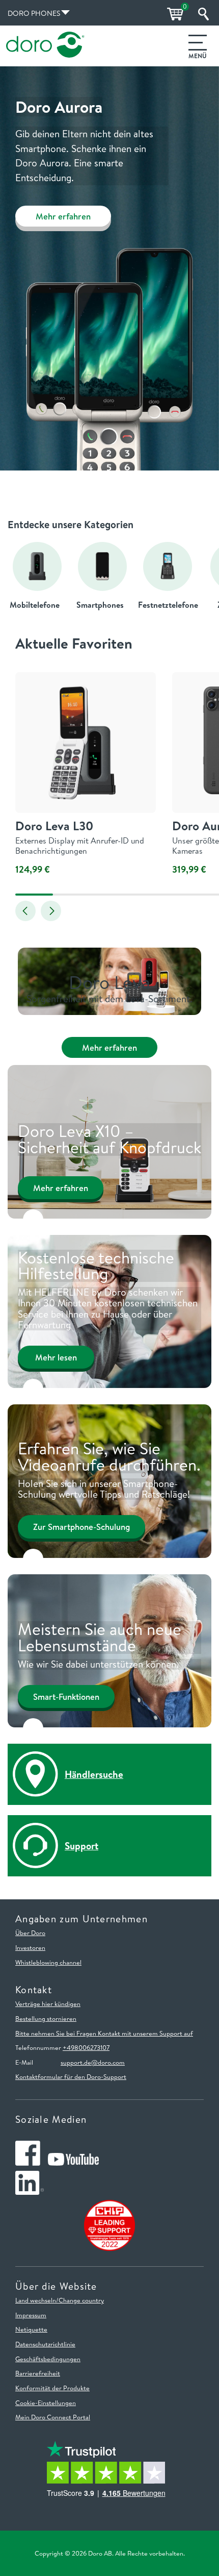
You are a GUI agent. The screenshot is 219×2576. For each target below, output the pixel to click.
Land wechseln (36, 2300)
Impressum (31, 2315)
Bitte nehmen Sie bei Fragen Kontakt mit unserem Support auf (104, 2033)
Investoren (30, 1947)
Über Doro (30, 1933)
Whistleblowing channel (48, 1962)
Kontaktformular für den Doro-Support (71, 2076)
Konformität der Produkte (52, 2388)
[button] (25, 911)
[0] (174, 14)
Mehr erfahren (63, 216)
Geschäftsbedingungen (48, 2359)
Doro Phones (34, 13)
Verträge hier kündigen (48, 2003)
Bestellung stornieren (46, 2018)
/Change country (80, 2300)
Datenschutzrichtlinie (45, 2344)
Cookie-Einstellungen (46, 2402)
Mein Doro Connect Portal (53, 2417)
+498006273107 (86, 2047)
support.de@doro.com (93, 2062)
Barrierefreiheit (38, 2373)
